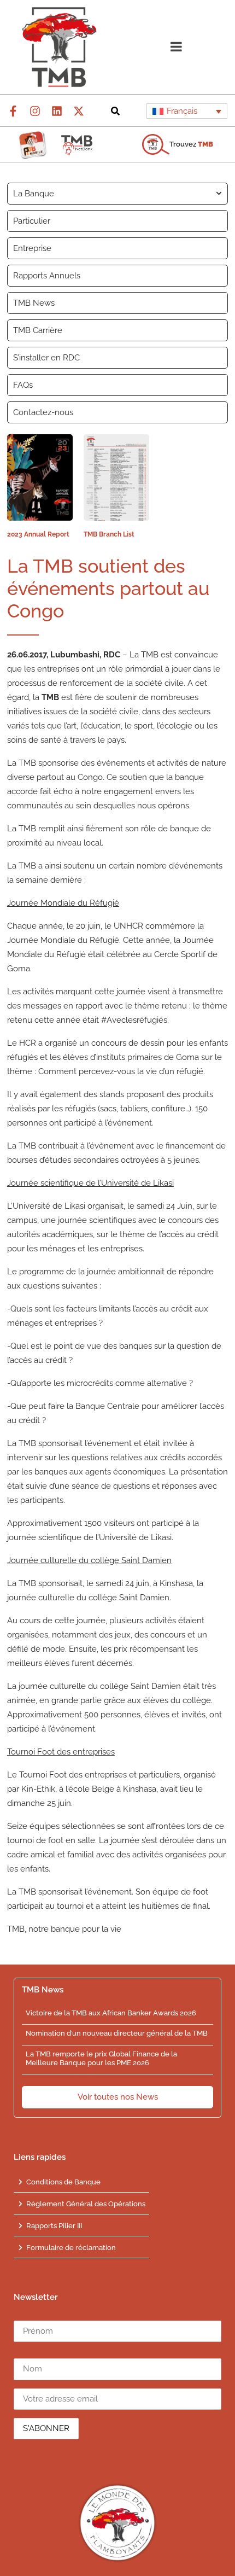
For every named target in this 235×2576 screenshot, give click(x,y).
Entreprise (32, 248)
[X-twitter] (79, 111)
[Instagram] (35, 111)
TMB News (34, 303)
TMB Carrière (38, 330)
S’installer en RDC (46, 358)
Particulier (32, 221)
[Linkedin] (57, 111)
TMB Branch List (109, 534)
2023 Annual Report (38, 534)
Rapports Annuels (47, 276)
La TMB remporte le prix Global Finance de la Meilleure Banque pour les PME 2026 (101, 2058)
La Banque (34, 194)
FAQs (23, 385)
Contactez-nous (43, 412)
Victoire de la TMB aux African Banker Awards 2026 (111, 2013)
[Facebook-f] (13, 111)
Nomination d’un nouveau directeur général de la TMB (117, 2033)
